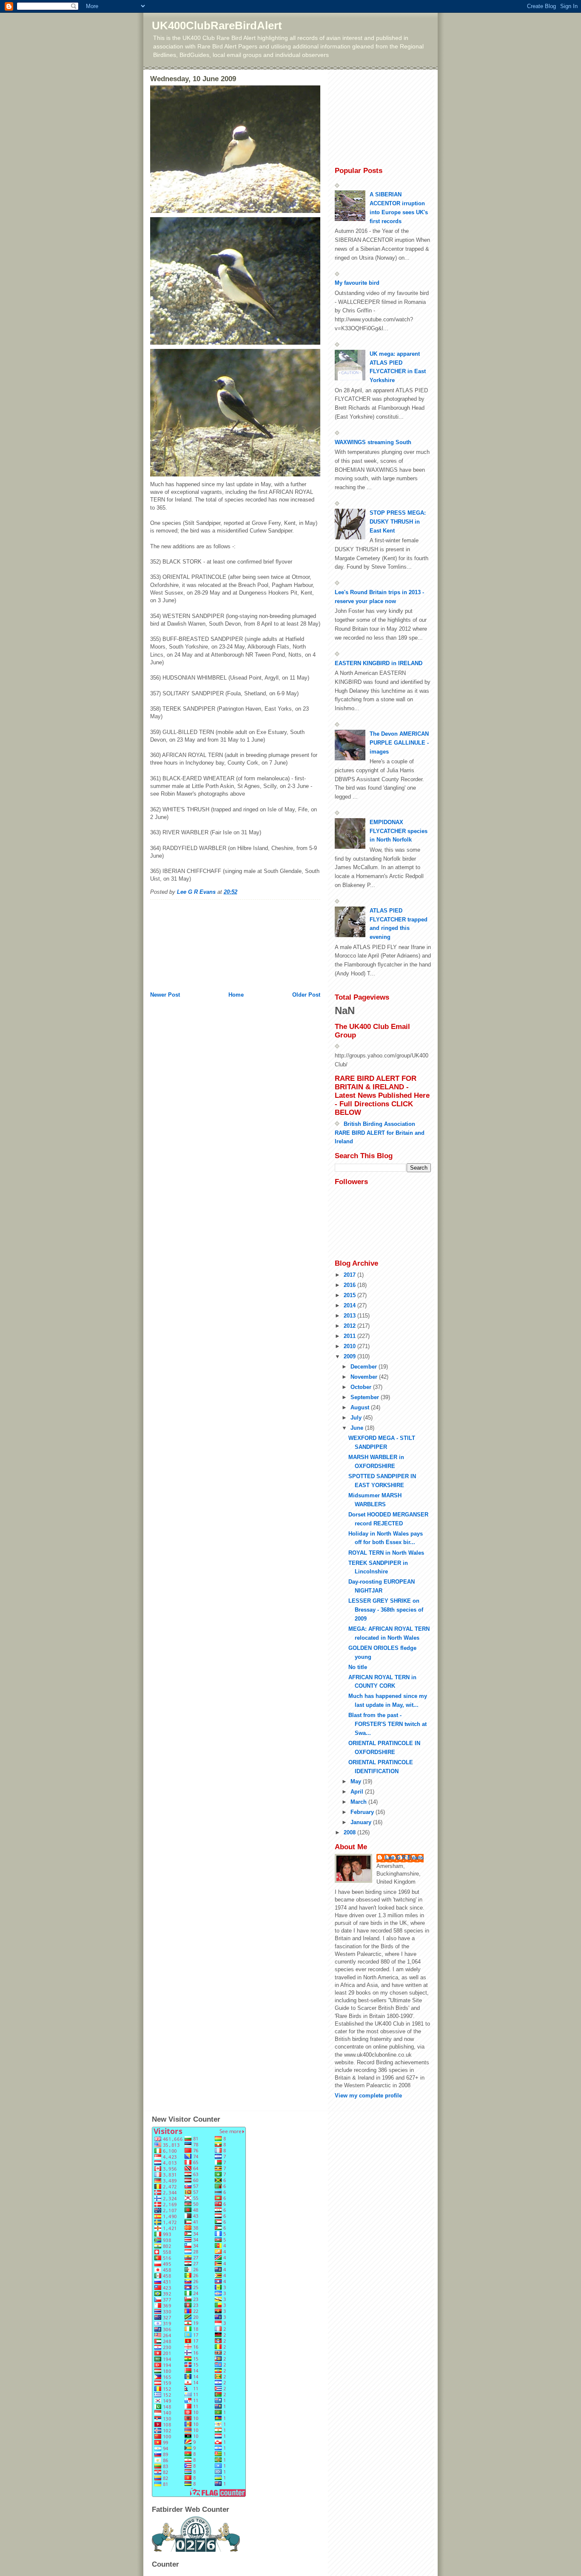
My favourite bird (357, 283)
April (358, 1792)
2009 (350, 1356)
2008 (350, 1832)
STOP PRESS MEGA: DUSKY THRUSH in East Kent (398, 522)
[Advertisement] (193, 942)
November (365, 1377)
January (362, 1822)
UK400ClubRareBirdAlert (217, 26)
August (361, 1407)
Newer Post (165, 995)
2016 (350, 1285)
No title (358, 1667)
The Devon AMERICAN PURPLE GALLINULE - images (399, 743)
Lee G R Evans (404, 1858)
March (359, 1802)
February (363, 1812)
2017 (350, 1275)
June (358, 1428)
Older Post (306, 995)
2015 (350, 1295)
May (357, 1781)
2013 (350, 1316)
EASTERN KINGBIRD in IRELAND (379, 663)
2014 (350, 1305)
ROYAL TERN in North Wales (386, 1553)
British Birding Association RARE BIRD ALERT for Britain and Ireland (380, 1133)
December (365, 1367)
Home (236, 995)
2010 (350, 1346)
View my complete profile (368, 2096)
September (366, 1397)
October (362, 1387)
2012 (350, 1326)
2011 (350, 1336)
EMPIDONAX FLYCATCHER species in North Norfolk (399, 831)
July (357, 1418)
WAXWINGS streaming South (373, 442)
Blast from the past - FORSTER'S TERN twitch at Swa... (387, 1724)
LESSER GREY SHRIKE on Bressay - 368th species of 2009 (386, 1610)
